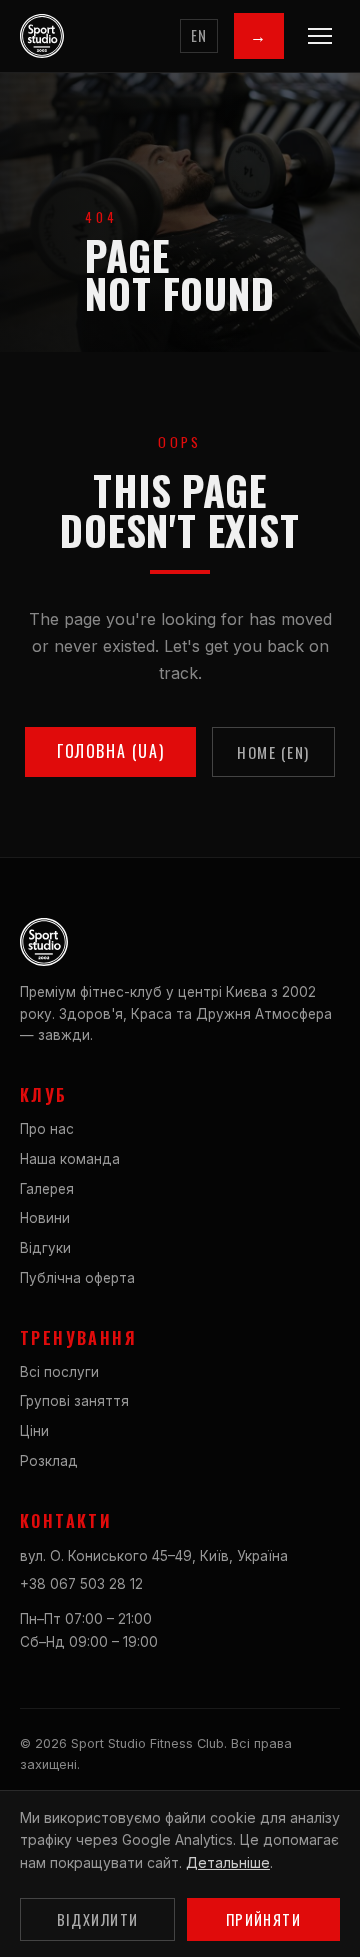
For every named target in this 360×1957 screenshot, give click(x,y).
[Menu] (320, 36)
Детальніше (228, 1862)
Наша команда (70, 1159)
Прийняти (264, 1919)
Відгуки (45, 1248)
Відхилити (98, 1919)
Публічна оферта (77, 1278)
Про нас (47, 1129)
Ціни (34, 1431)
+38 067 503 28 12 (81, 1584)
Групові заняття (74, 1401)
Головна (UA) (110, 751)
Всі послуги (59, 1372)
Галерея (47, 1189)
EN (199, 35)
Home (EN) (273, 752)
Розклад (49, 1461)
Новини (45, 1218)
